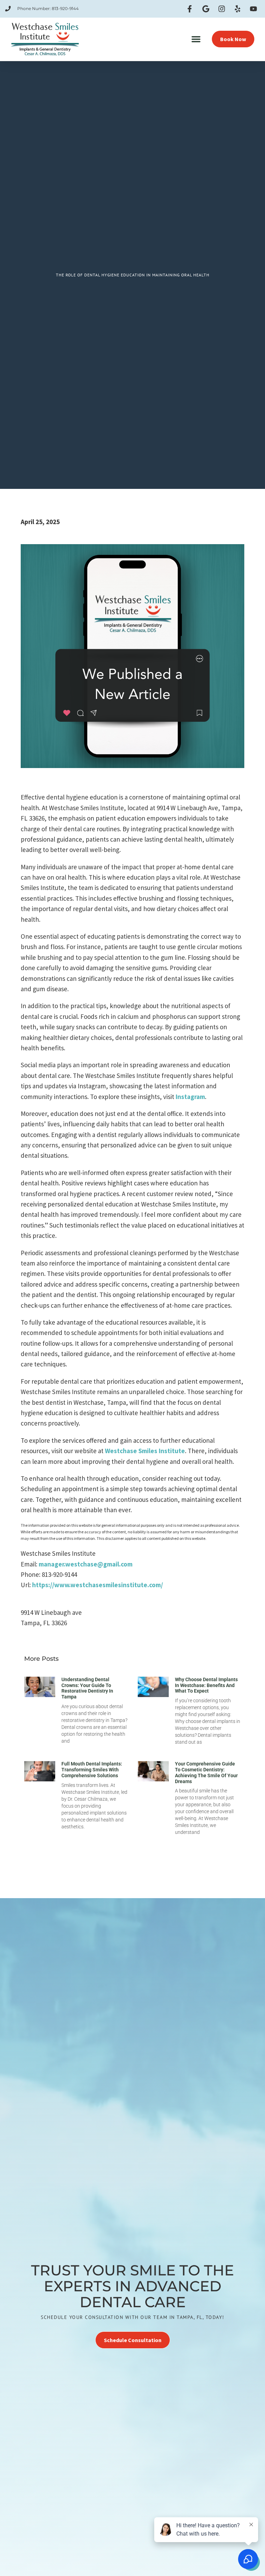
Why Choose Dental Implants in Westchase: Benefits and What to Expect (206, 1685)
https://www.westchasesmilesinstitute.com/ (97, 1585)
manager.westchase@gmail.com (86, 1564)
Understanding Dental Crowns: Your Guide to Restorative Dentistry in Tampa (87, 1688)
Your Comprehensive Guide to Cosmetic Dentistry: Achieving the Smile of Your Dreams (206, 1772)
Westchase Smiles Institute (145, 1451)
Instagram (190, 1097)
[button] (196, 39)
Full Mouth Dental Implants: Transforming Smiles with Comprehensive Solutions (92, 1770)
